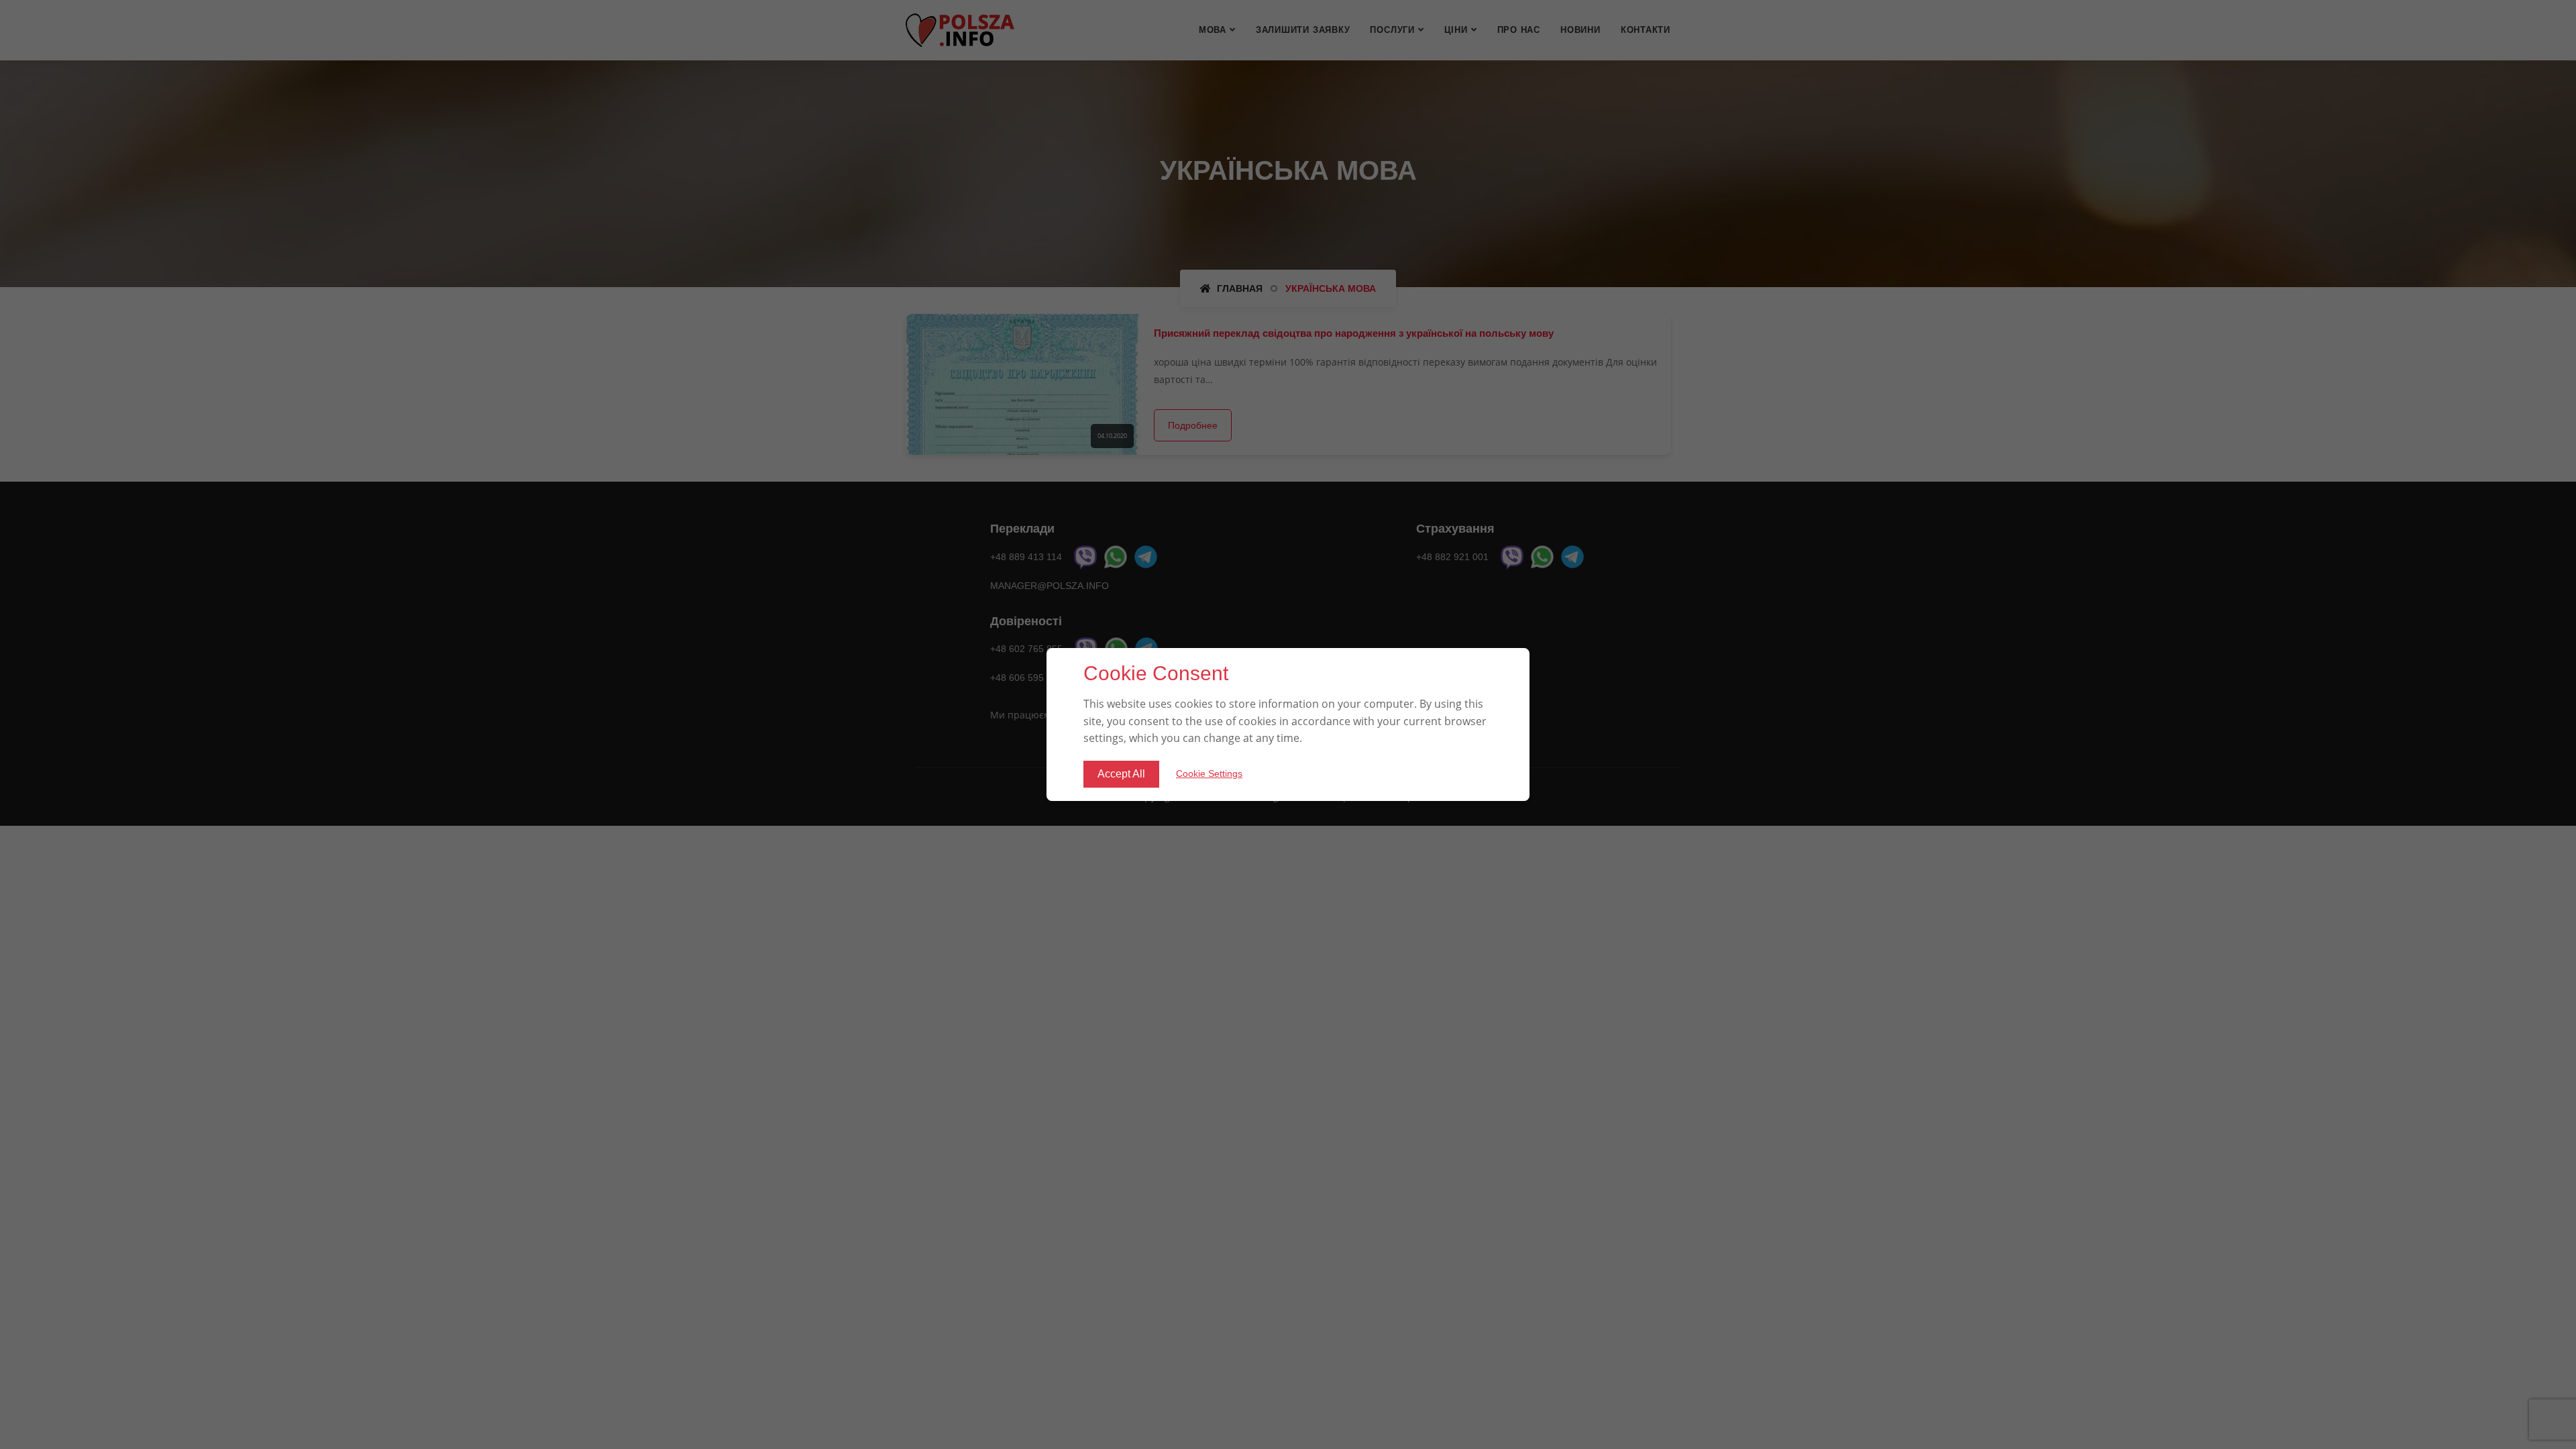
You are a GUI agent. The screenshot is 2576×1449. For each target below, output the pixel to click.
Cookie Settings (1209, 773)
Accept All (1121, 774)
